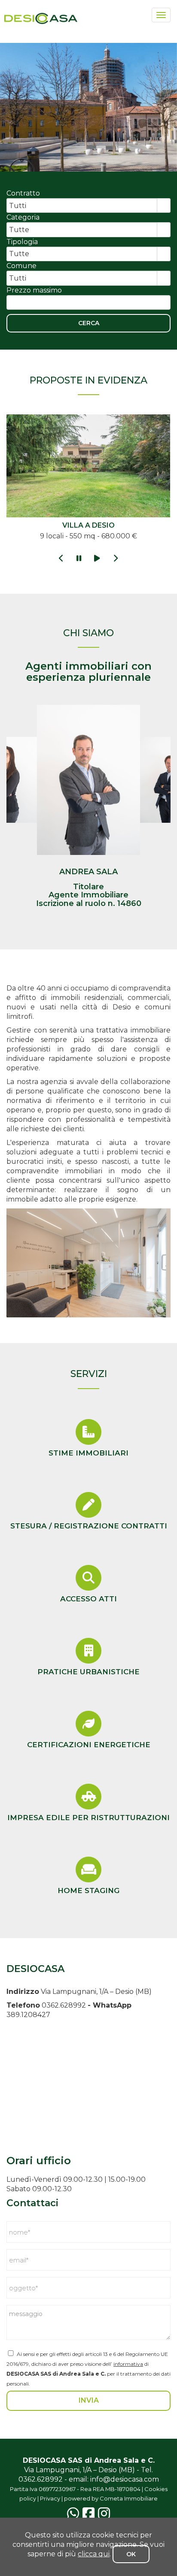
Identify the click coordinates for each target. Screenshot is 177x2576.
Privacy (50, 2498)
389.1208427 (28, 2015)
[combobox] (82, 205)
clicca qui (94, 2554)
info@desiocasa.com (125, 2479)
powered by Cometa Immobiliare (111, 2498)
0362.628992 (64, 2005)
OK (131, 2554)
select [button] (164, 206)
